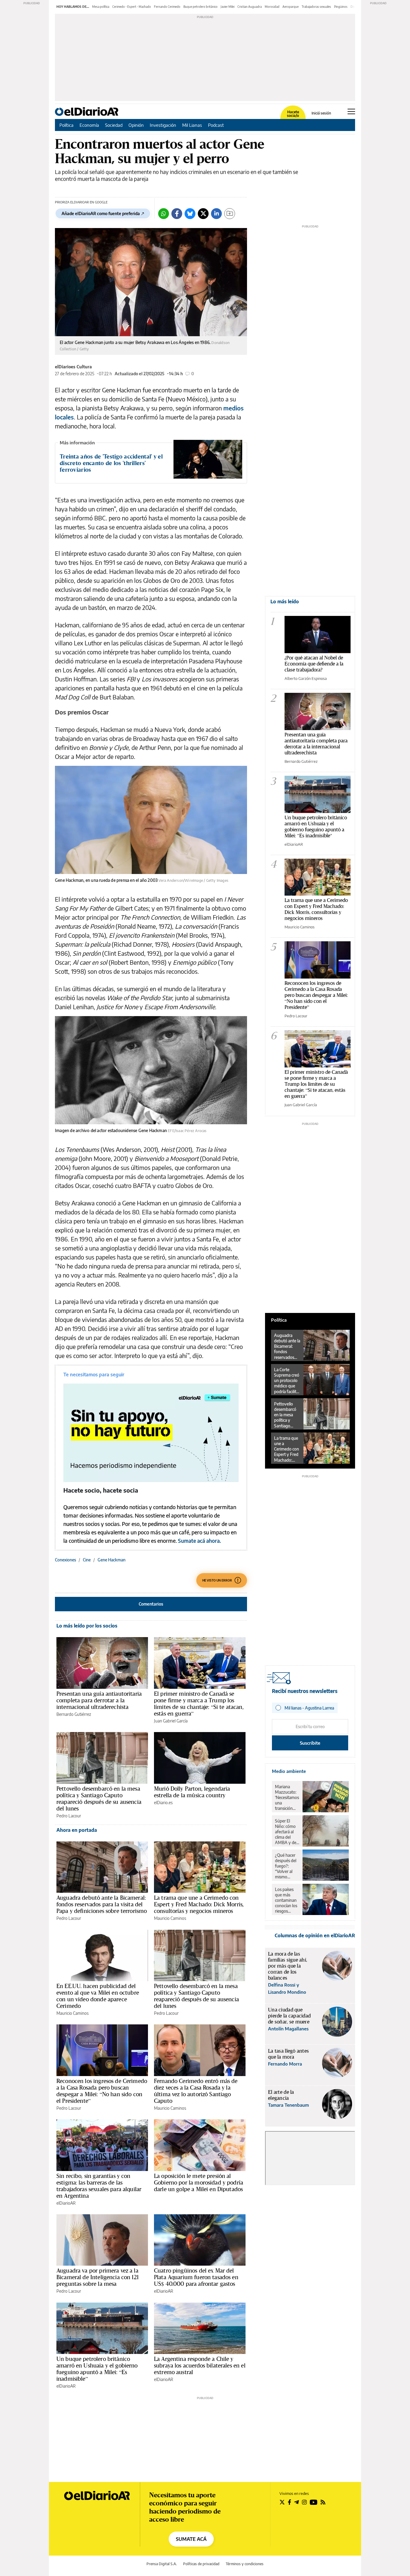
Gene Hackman (112, 1560)
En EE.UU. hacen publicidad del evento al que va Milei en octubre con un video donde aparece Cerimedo (98, 1996)
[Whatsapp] (164, 214)
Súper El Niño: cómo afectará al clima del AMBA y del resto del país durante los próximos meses (287, 1832)
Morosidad (272, 7)
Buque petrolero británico (200, 7)
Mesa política (101, 7)
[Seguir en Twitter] (282, 2502)
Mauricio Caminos (170, 1918)
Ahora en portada (77, 1830)
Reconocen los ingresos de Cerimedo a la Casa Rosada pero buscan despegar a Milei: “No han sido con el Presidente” (102, 2091)
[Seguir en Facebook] (289, 2502)
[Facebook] (177, 214)
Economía (89, 125)
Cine (87, 1560)
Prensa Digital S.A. (162, 2564)
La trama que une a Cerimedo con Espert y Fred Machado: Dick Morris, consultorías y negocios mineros (199, 1904)
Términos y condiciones (245, 2564)
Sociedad (114, 125)
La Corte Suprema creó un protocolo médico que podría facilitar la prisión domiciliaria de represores (287, 1381)
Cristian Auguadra (250, 7)
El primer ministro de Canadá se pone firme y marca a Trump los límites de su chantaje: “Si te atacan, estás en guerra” (199, 1704)
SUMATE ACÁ (191, 2539)
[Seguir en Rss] (323, 2502)
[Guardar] (230, 214)
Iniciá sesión (321, 113)
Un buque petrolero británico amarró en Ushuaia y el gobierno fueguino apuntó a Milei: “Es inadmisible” (97, 2369)
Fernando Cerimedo (167, 7)
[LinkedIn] (216, 214)
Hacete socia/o (293, 114)
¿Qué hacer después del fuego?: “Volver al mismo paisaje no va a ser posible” (287, 1866)
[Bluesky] (190, 214)
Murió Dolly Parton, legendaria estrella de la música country (192, 1792)
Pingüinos (341, 7)
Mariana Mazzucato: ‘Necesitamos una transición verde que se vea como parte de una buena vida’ (287, 1798)
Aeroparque (291, 7)
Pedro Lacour (69, 1816)
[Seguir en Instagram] (304, 2502)
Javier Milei (228, 7)
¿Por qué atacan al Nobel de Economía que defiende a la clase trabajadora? (314, 664)
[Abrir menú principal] (351, 111)
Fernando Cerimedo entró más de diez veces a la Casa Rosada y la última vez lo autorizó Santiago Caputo (196, 2091)
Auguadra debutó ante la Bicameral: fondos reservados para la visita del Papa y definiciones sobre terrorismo (102, 1904)
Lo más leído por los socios (87, 1626)
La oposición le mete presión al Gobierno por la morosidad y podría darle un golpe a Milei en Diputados (199, 2182)
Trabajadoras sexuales (316, 7)
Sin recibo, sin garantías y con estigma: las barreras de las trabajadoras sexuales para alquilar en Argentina (99, 2186)
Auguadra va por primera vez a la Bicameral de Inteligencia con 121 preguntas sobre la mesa (98, 2277)
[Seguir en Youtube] (314, 2502)
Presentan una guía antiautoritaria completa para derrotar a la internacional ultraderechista (99, 1700)
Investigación (163, 125)
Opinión (136, 125)
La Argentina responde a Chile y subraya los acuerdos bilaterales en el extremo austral (200, 2365)
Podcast (216, 125)
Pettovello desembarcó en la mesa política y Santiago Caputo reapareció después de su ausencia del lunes (99, 1798)
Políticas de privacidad (201, 2564)
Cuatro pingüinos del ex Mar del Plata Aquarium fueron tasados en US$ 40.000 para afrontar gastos (196, 2277)
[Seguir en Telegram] (297, 2502)
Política (66, 125)
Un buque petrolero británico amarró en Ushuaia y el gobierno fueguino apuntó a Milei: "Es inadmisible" (316, 826)
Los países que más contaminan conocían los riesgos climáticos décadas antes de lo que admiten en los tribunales (286, 1900)
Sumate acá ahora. (199, 1541)
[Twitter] (203, 214)
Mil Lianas (192, 125)
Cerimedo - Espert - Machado (132, 7)
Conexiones (65, 1560)
